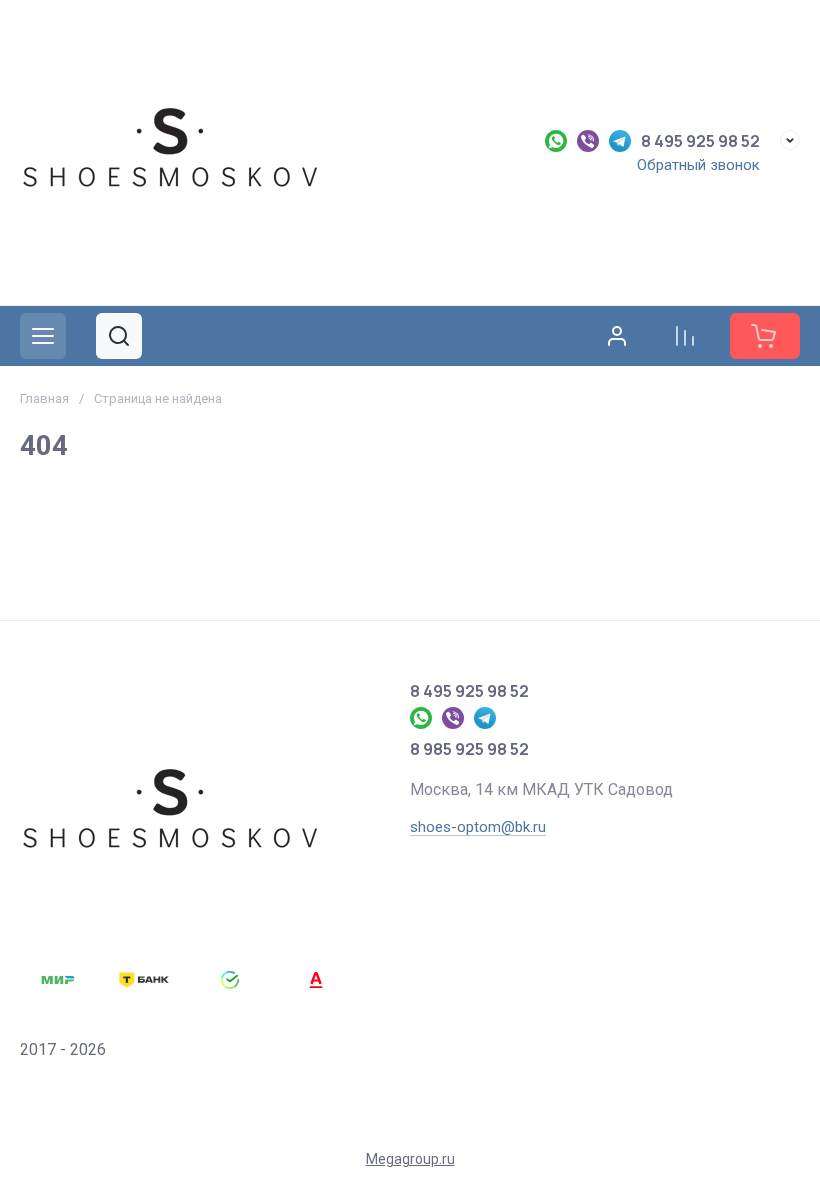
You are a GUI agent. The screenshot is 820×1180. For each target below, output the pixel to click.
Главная (44, 398)
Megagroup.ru (410, 1159)
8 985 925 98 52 (469, 749)
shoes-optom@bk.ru (478, 827)
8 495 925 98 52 (700, 141)
